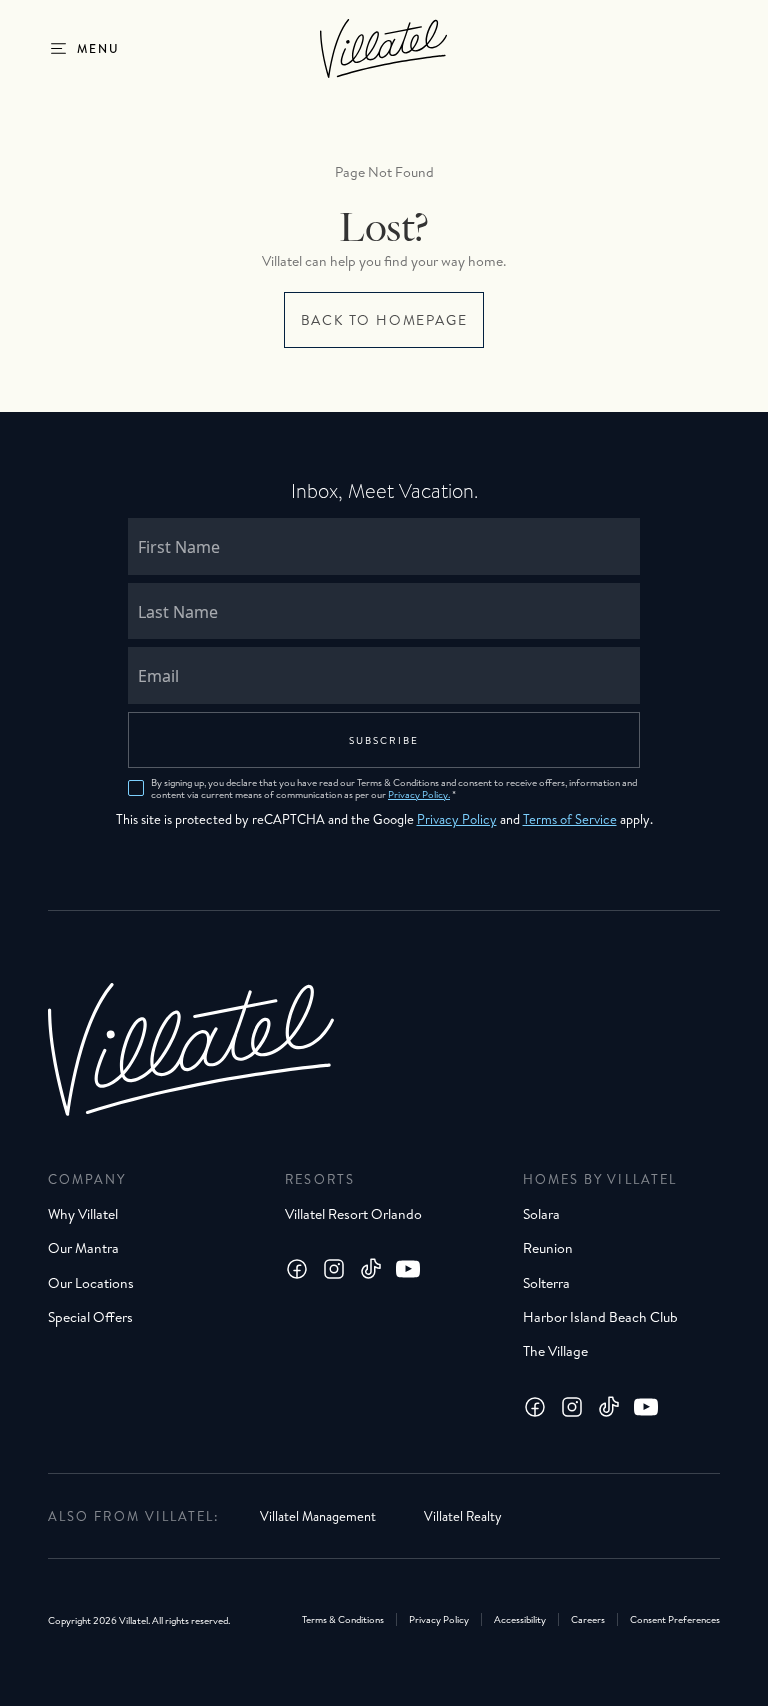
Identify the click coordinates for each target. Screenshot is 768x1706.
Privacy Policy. (419, 794)
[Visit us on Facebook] (297, 1269)
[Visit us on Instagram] (334, 1269)
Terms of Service (570, 819)
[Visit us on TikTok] (371, 1269)
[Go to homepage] (383, 48)
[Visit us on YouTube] (408, 1269)
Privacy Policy (457, 819)
